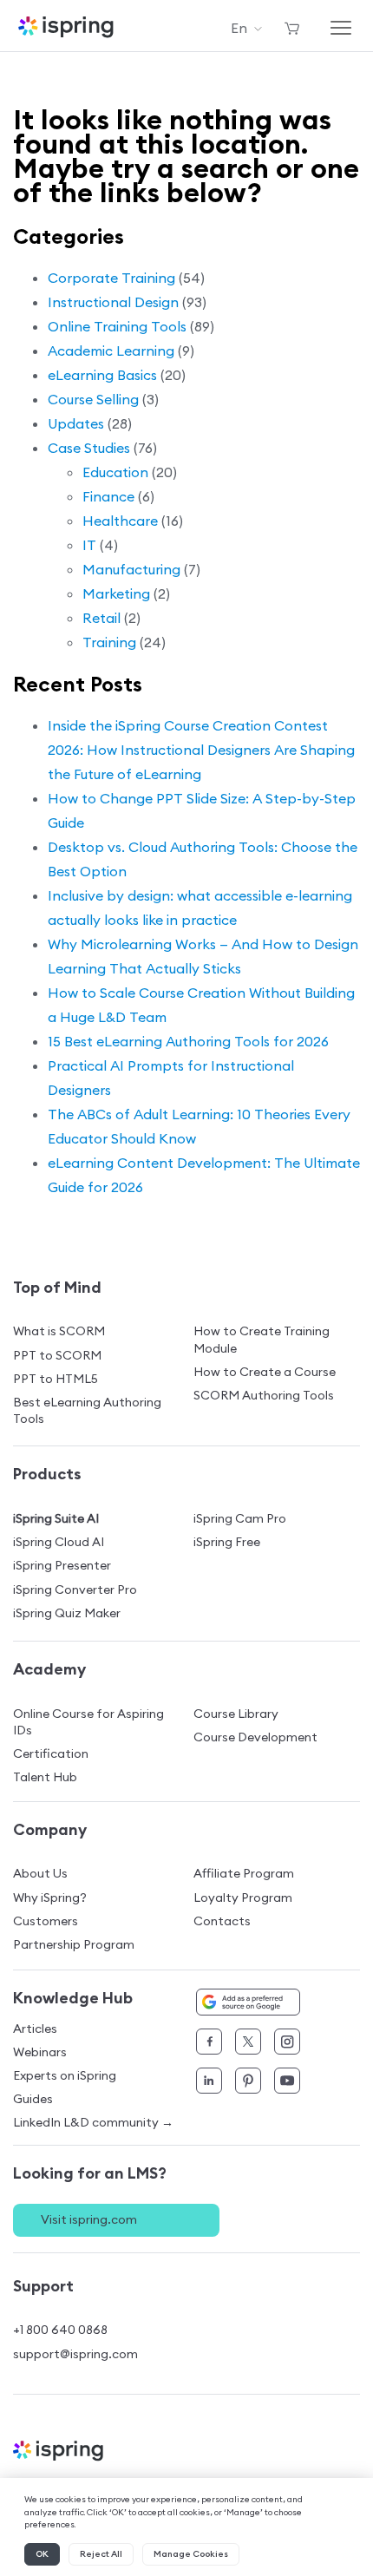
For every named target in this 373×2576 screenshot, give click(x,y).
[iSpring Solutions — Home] (66, 27)
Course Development (255, 1737)
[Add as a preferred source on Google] (248, 2002)
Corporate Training (111, 278)
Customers (46, 1921)
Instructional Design (113, 302)
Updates (76, 423)
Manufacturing (131, 569)
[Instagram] (287, 2042)
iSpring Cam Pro (240, 1518)
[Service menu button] (292, 28)
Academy (49, 1669)
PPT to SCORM (57, 1355)
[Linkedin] (209, 2081)
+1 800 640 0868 (60, 2330)
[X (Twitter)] (248, 2042)
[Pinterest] (248, 2081)
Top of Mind (57, 1287)
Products (47, 1474)
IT (89, 545)
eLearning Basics (102, 375)
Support (43, 2286)
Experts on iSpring (65, 2075)
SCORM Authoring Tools (264, 1395)
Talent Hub (45, 1777)
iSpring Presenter (62, 1565)
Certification (51, 1753)
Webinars (40, 2052)
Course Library (236, 1714)
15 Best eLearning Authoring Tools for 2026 (188, 1041)
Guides (33, 2099)
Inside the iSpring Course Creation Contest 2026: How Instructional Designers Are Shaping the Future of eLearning (201, 750)
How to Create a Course (265, 1372)
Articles (35, 2029)
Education (115, 472)
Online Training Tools (117, 326)
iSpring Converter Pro (75, 1590)
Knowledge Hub (73, 1998)
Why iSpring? (50, 1898)
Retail (101, 618)
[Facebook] (209, 2042)
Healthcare (120, 521)
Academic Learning (111, 351)
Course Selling (93, 399)
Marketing (116, 593)
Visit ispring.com (89, 2219)
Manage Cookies (191, 2554)
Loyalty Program (243, 1898)
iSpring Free (227, 1542)
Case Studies (89, 448)
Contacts (222, 1921)
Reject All (101, 2554)
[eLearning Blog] (186, 2451)
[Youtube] (287, 2081)
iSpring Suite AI (56, 1518)
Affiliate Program (244, 1873)
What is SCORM (59, 1331)
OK (42, 2554)
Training (109, 642)
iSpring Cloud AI (59, 1542)
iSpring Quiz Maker (67, 1613)
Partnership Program (74, 1944)
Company (50, 1829)
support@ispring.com (75, 2354)
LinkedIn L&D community (93, 2123)
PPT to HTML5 (56, 1379)
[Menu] (341, 28)
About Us (40, 1873)
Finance (108, 496)
